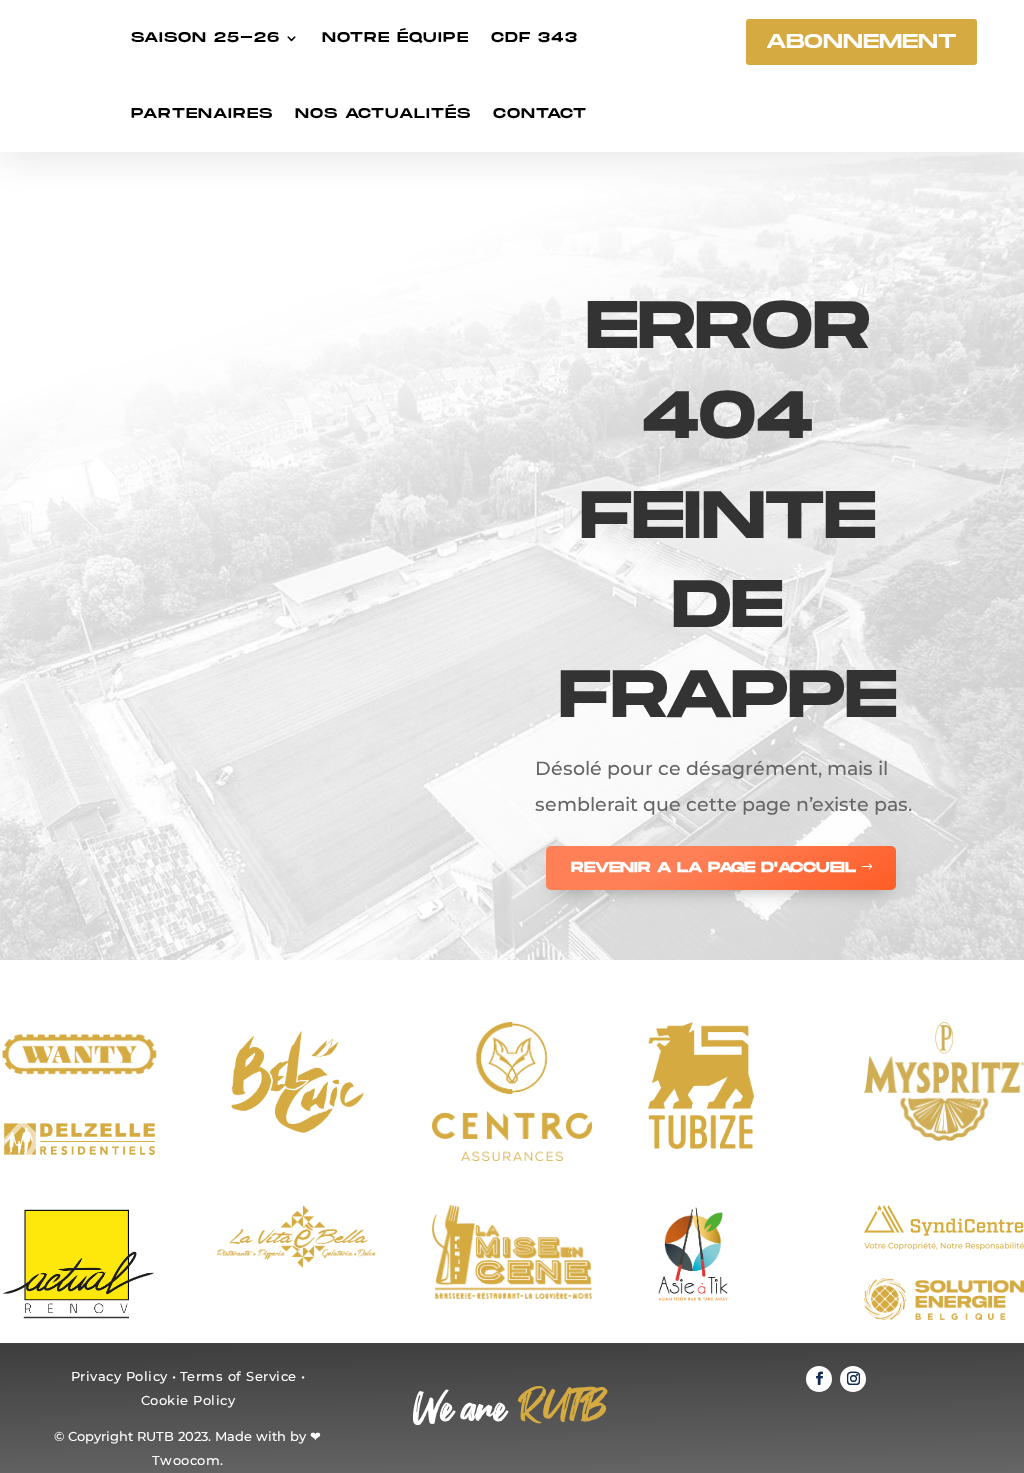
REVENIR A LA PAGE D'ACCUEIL (713, 867)
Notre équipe (395, 37)
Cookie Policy (188, 1400)
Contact (540, 113)
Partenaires (202, 113)
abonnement (861, 42)
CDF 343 (534, 37)
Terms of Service (238, 1376)
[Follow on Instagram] (853, 1379)
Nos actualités (383, 113)
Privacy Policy (119, 1376)
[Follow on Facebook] (819, 1379)
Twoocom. (188, 1460)
